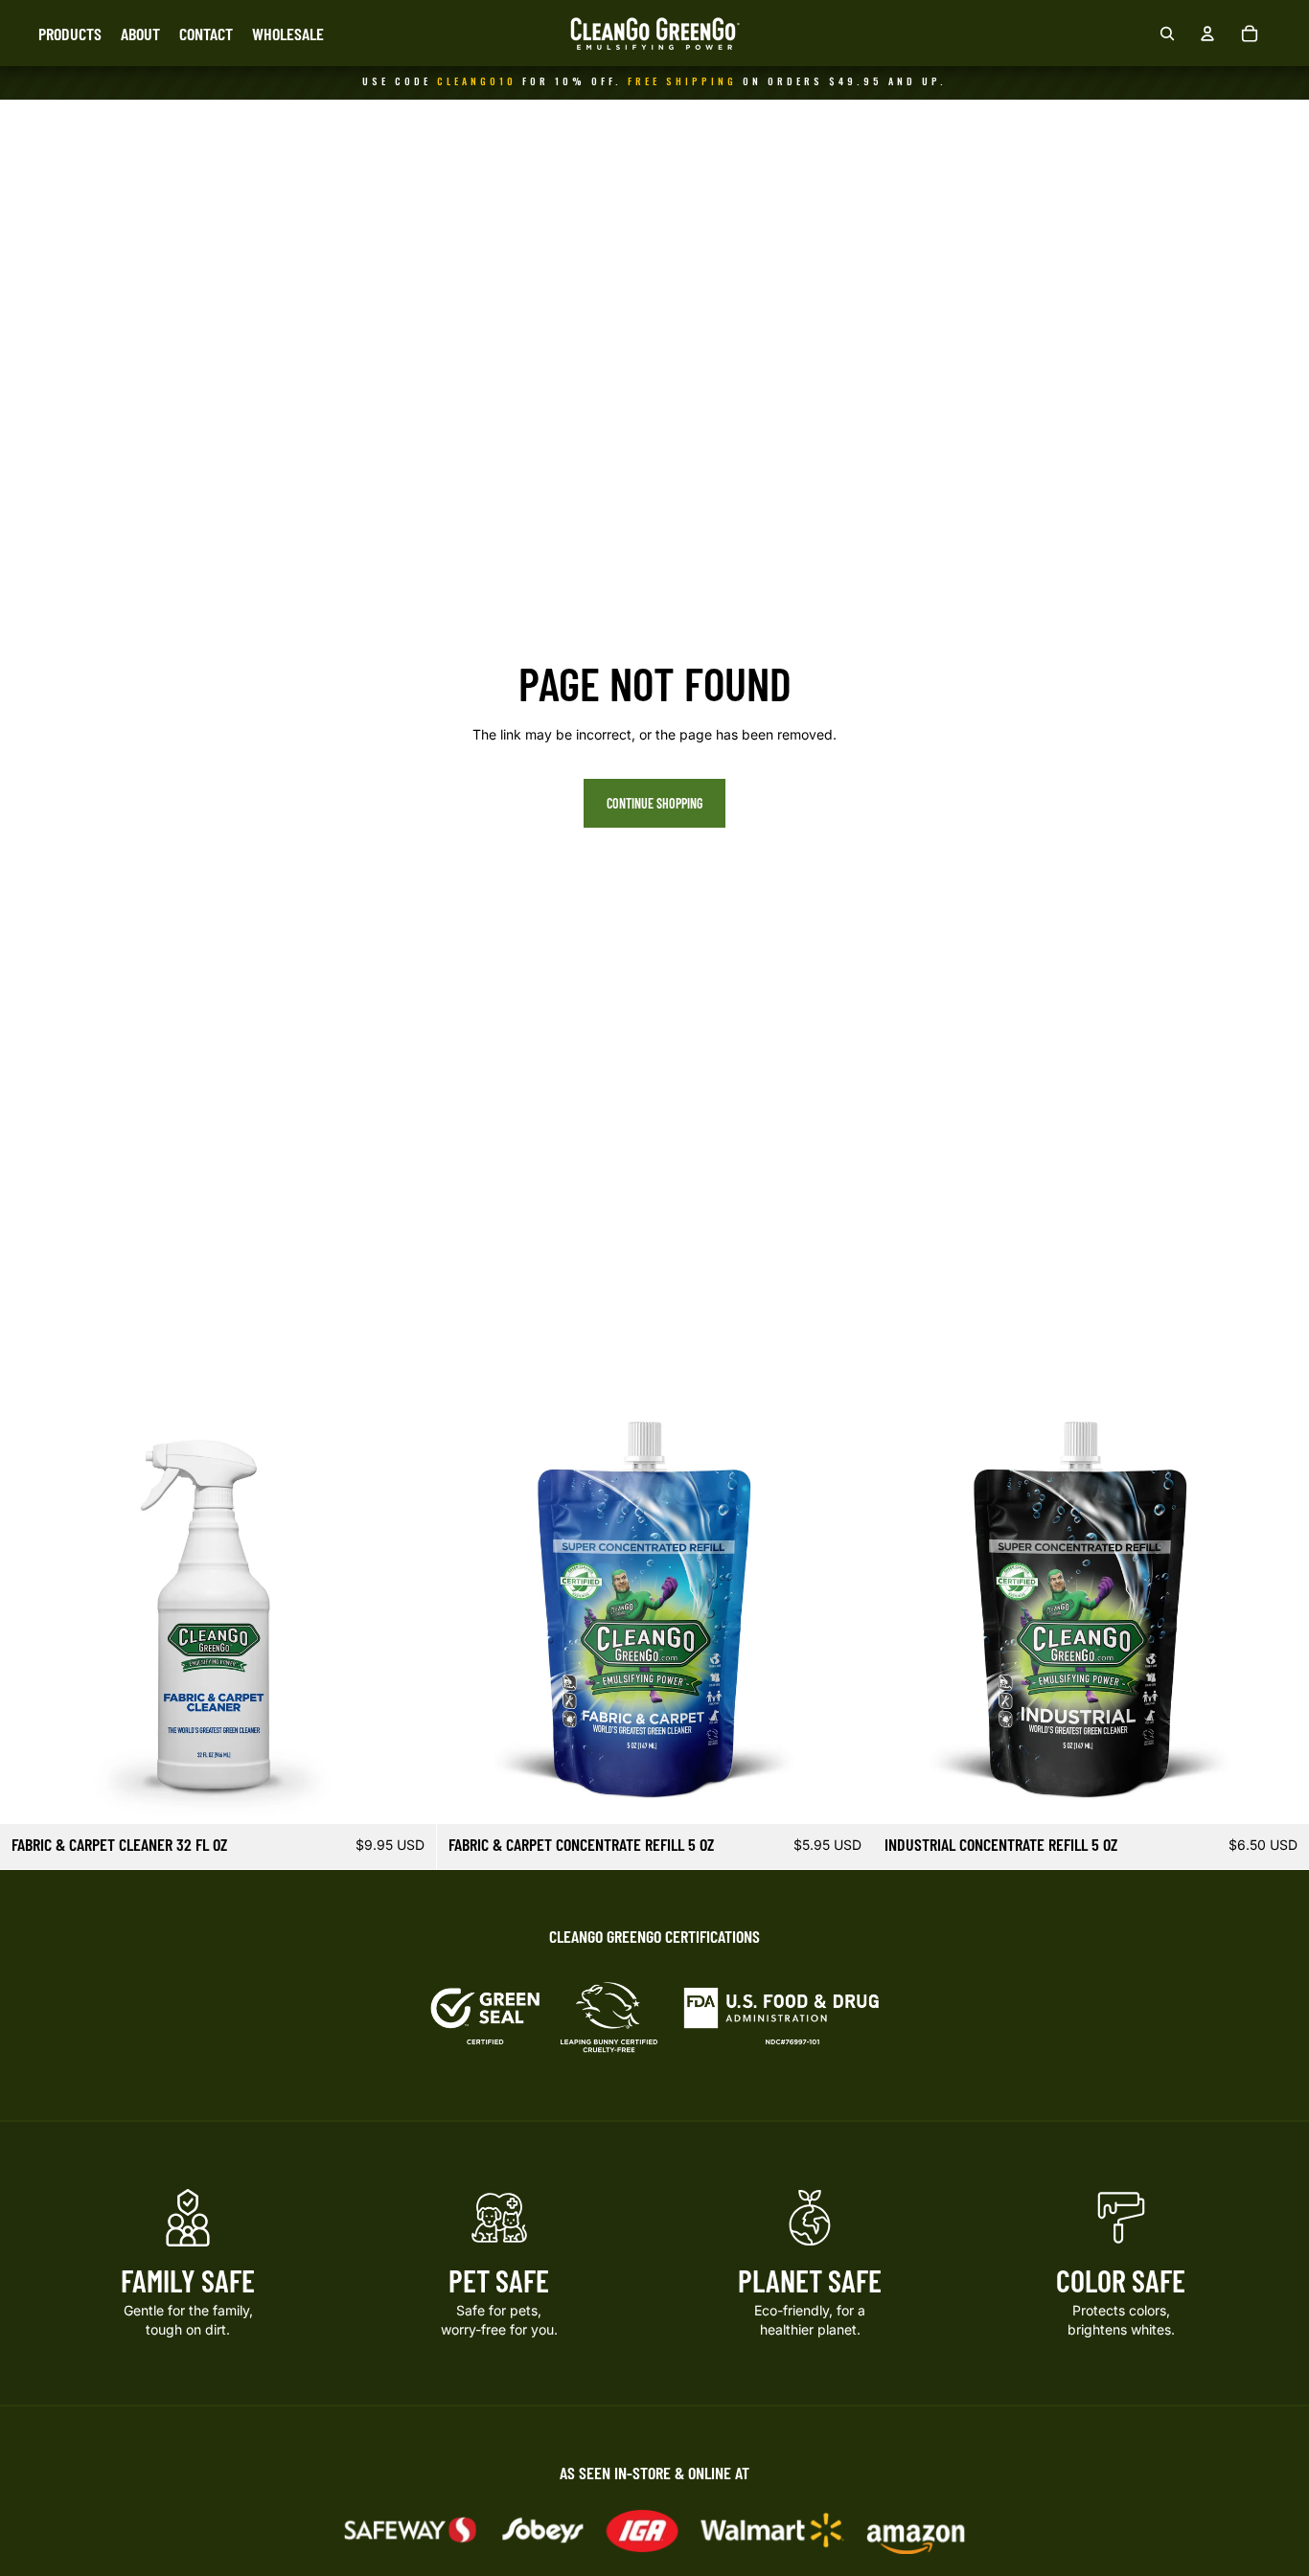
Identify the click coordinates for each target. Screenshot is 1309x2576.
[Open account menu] (1207, 34)
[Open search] (1167, 34)
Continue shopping (654, 803)
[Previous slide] (29, 1606)
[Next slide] (407, 1606)
